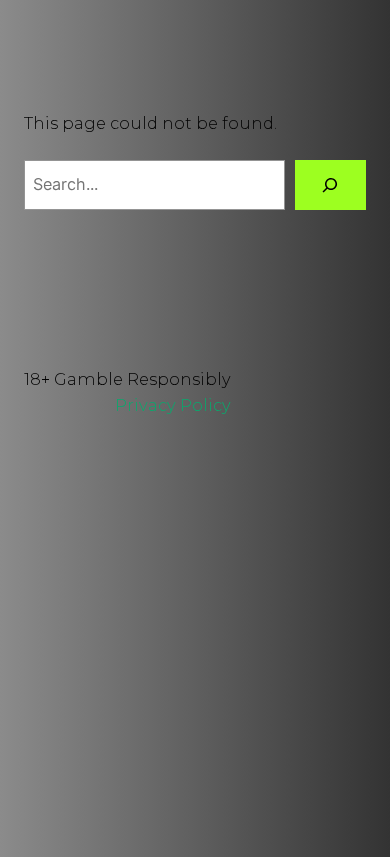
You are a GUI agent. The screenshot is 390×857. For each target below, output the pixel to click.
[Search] (330, 185)
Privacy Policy (173, 405)
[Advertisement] (195, 652)
